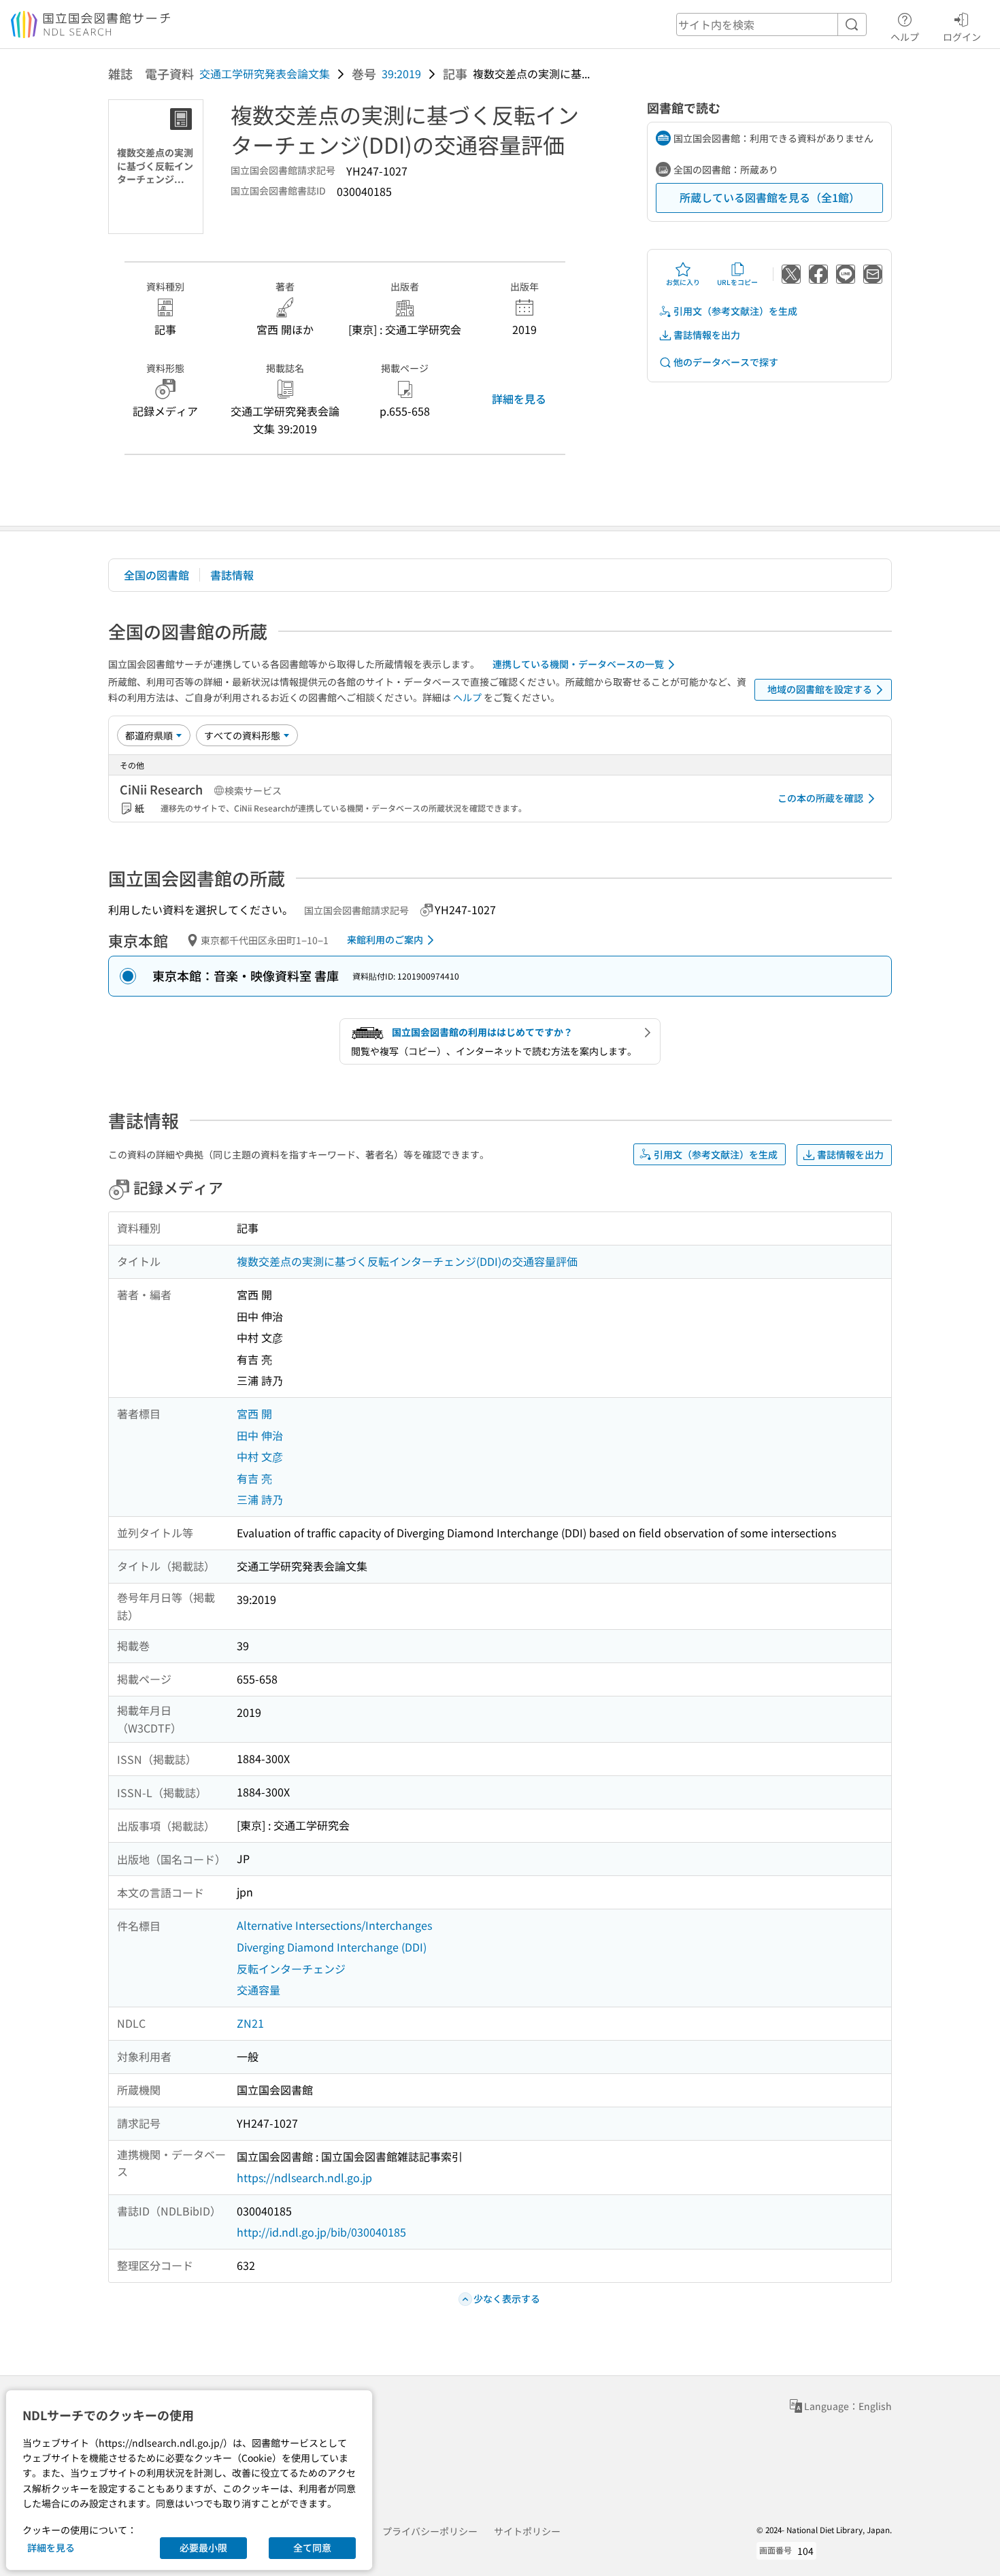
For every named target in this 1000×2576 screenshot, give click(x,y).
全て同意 (312, 2547)
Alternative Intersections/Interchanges (334, 1925)
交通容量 (259, 1990)
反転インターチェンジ (291, 1969)
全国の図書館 (156, 575)
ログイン (962, 36)
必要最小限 (203, 2547)
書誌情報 (232, 575)
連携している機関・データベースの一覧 (578, 664)
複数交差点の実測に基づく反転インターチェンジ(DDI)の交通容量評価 (407, 1261)
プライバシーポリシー (430, 2531)
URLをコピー (737, 282)
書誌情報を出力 (707, 335)
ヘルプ (905, 36)
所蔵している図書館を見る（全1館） (770, 197)
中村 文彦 (260, 1456)
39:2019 (401, 73)
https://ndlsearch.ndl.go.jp (304, 2177)
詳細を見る (519, 399)
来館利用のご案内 (385, 939)
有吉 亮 (254, 1478)
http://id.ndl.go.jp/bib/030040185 (321, 2232)
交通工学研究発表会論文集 (265, 73)
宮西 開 (254, 1414)
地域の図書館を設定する (820, 689)
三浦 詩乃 (260, 1499)
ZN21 (250, 2023)
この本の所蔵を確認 (820, 798)
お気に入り (683, 282)
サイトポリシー (527, 2531)
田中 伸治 (260, 1435)
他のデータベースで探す (726, 362)
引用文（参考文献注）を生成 (735, 311)
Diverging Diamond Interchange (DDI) (332, 1947)
